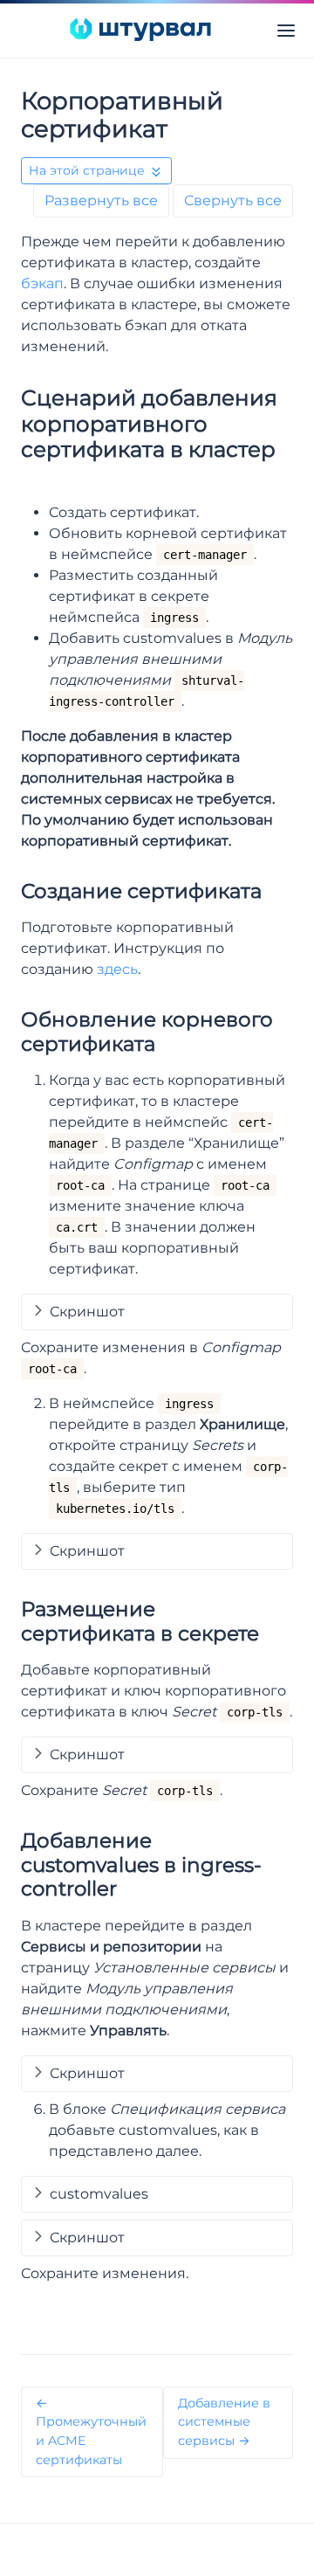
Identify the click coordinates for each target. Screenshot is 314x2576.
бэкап (42, 283)
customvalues (99, 2194)
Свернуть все (233, 200)
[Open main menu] (286, 30)
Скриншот (87, 1312)
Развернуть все (101, 200)
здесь (117, 969)
